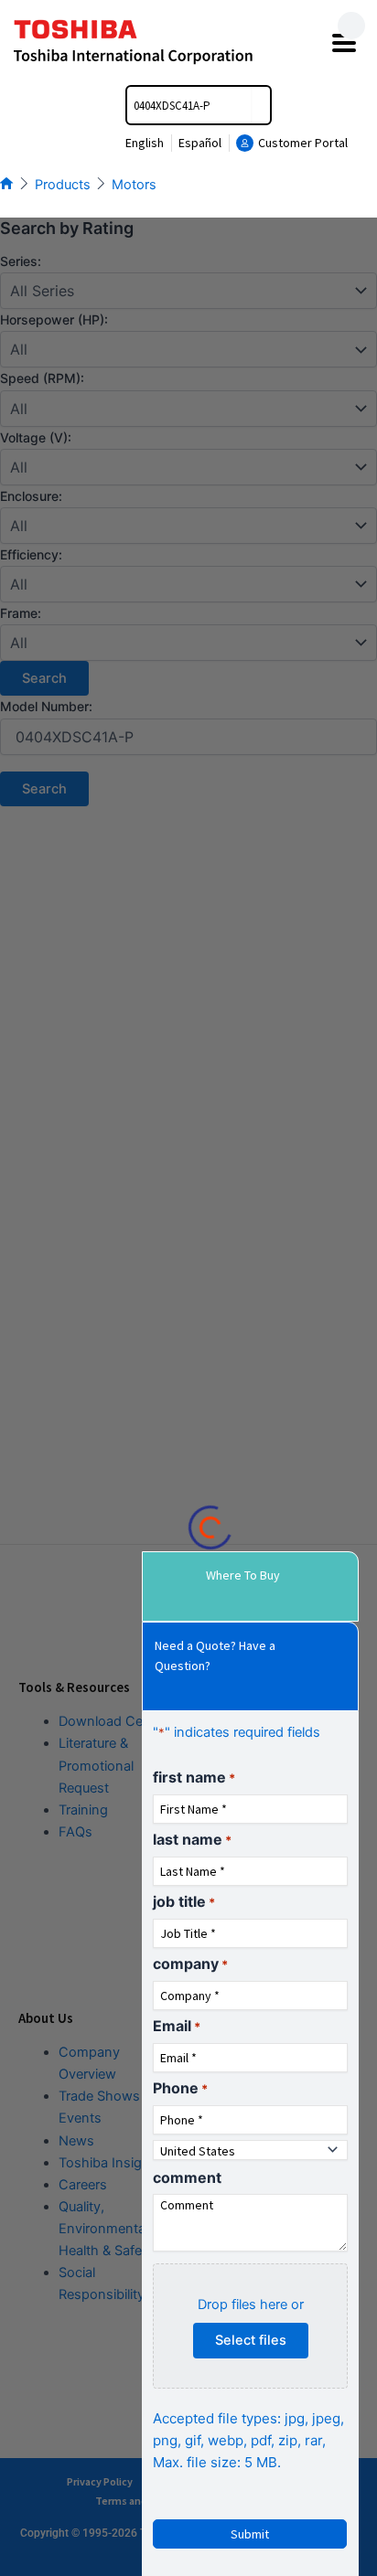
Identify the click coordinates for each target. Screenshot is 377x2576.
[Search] (261, 105)
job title (184, 1901)
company (190, 1964)
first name (194, 1777)
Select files (251, 2340)
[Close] (351, 26)
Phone (180, 2088)
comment (187, 2177)
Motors (134, 185)
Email (177, 2026)
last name (192, 1839)
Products (63, 185)
